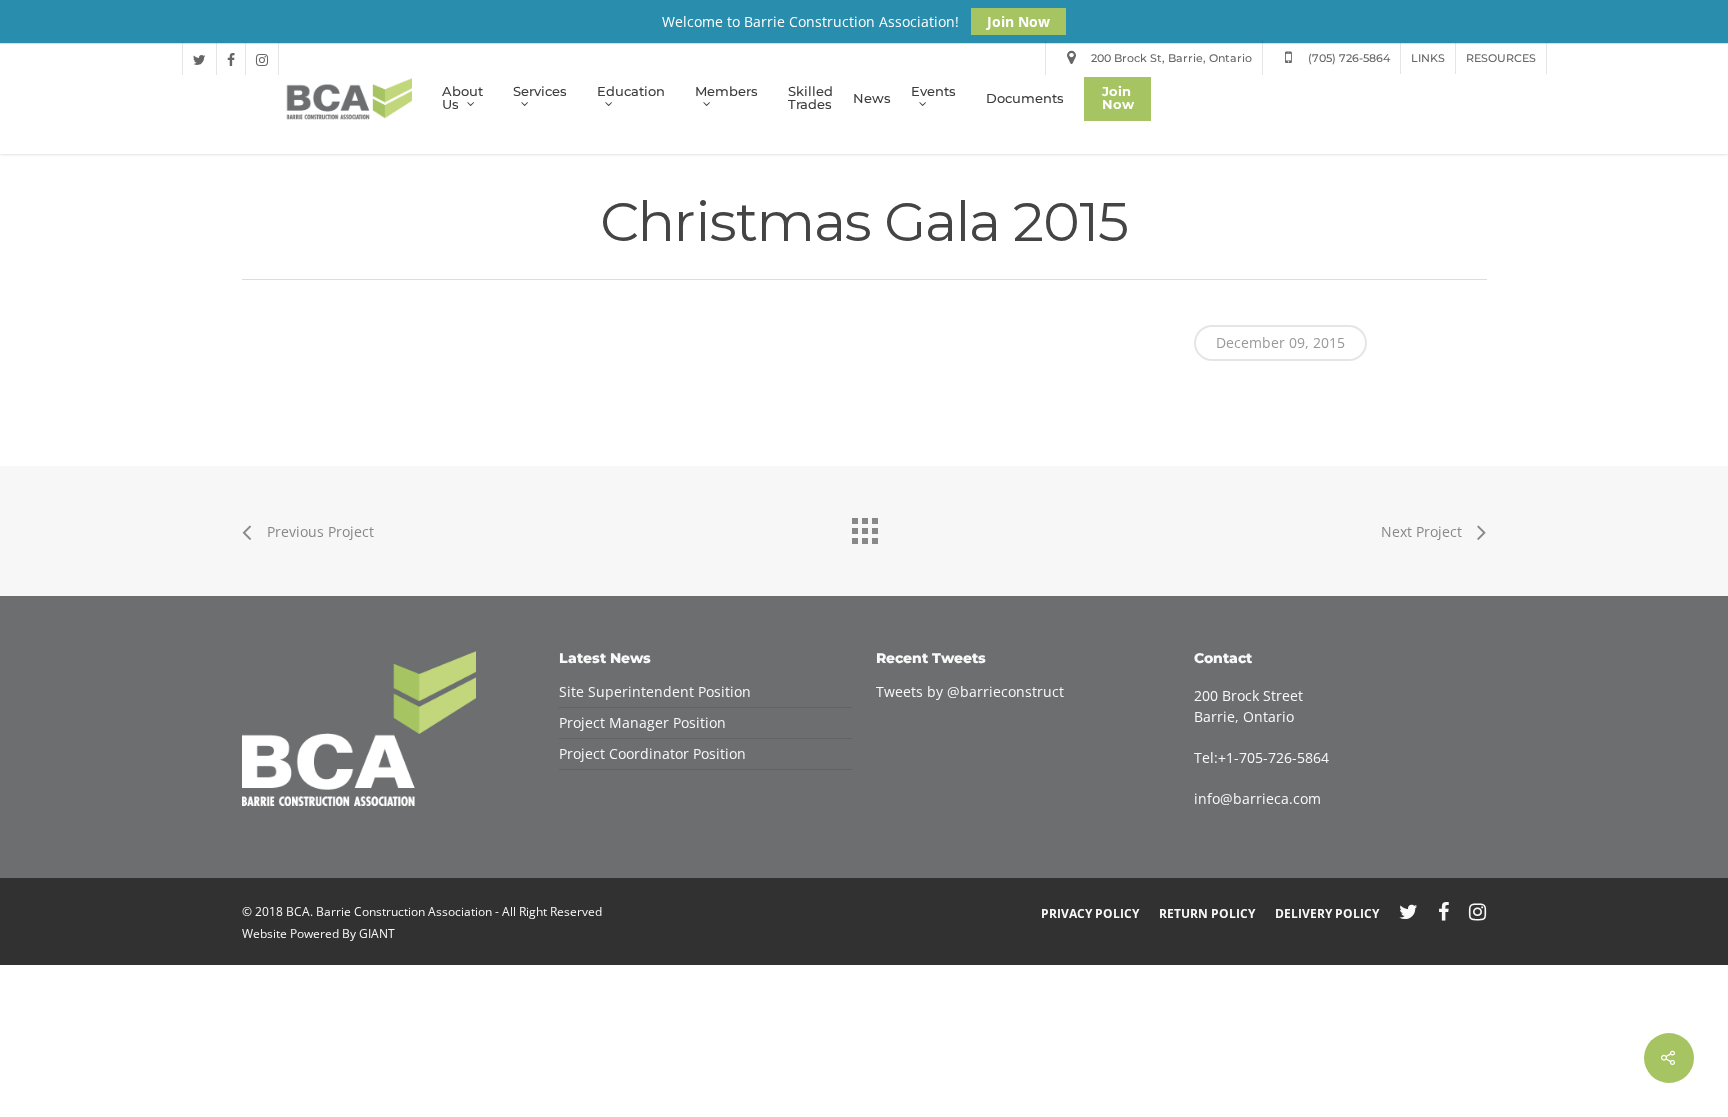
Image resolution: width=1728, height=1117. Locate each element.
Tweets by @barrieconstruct (970, 691)
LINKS (1428, 58)
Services (540, 92)
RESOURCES (1501, 58)
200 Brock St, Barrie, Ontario (1170, 58)
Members (726, 92)
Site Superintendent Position (655, 691)
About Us (462, 99)
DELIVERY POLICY (1327, 913)
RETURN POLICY (1207, 913)
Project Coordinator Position (652, 753)
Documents (1025, 99)
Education (631, 92)
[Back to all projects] (864, 526)
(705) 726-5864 (1347, 58)
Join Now (1018, 21)
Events (933, 92)
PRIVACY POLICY (1090, 913)
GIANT (377, 933)
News (872, 99)
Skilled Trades (810, 98)
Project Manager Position (642, 722)
